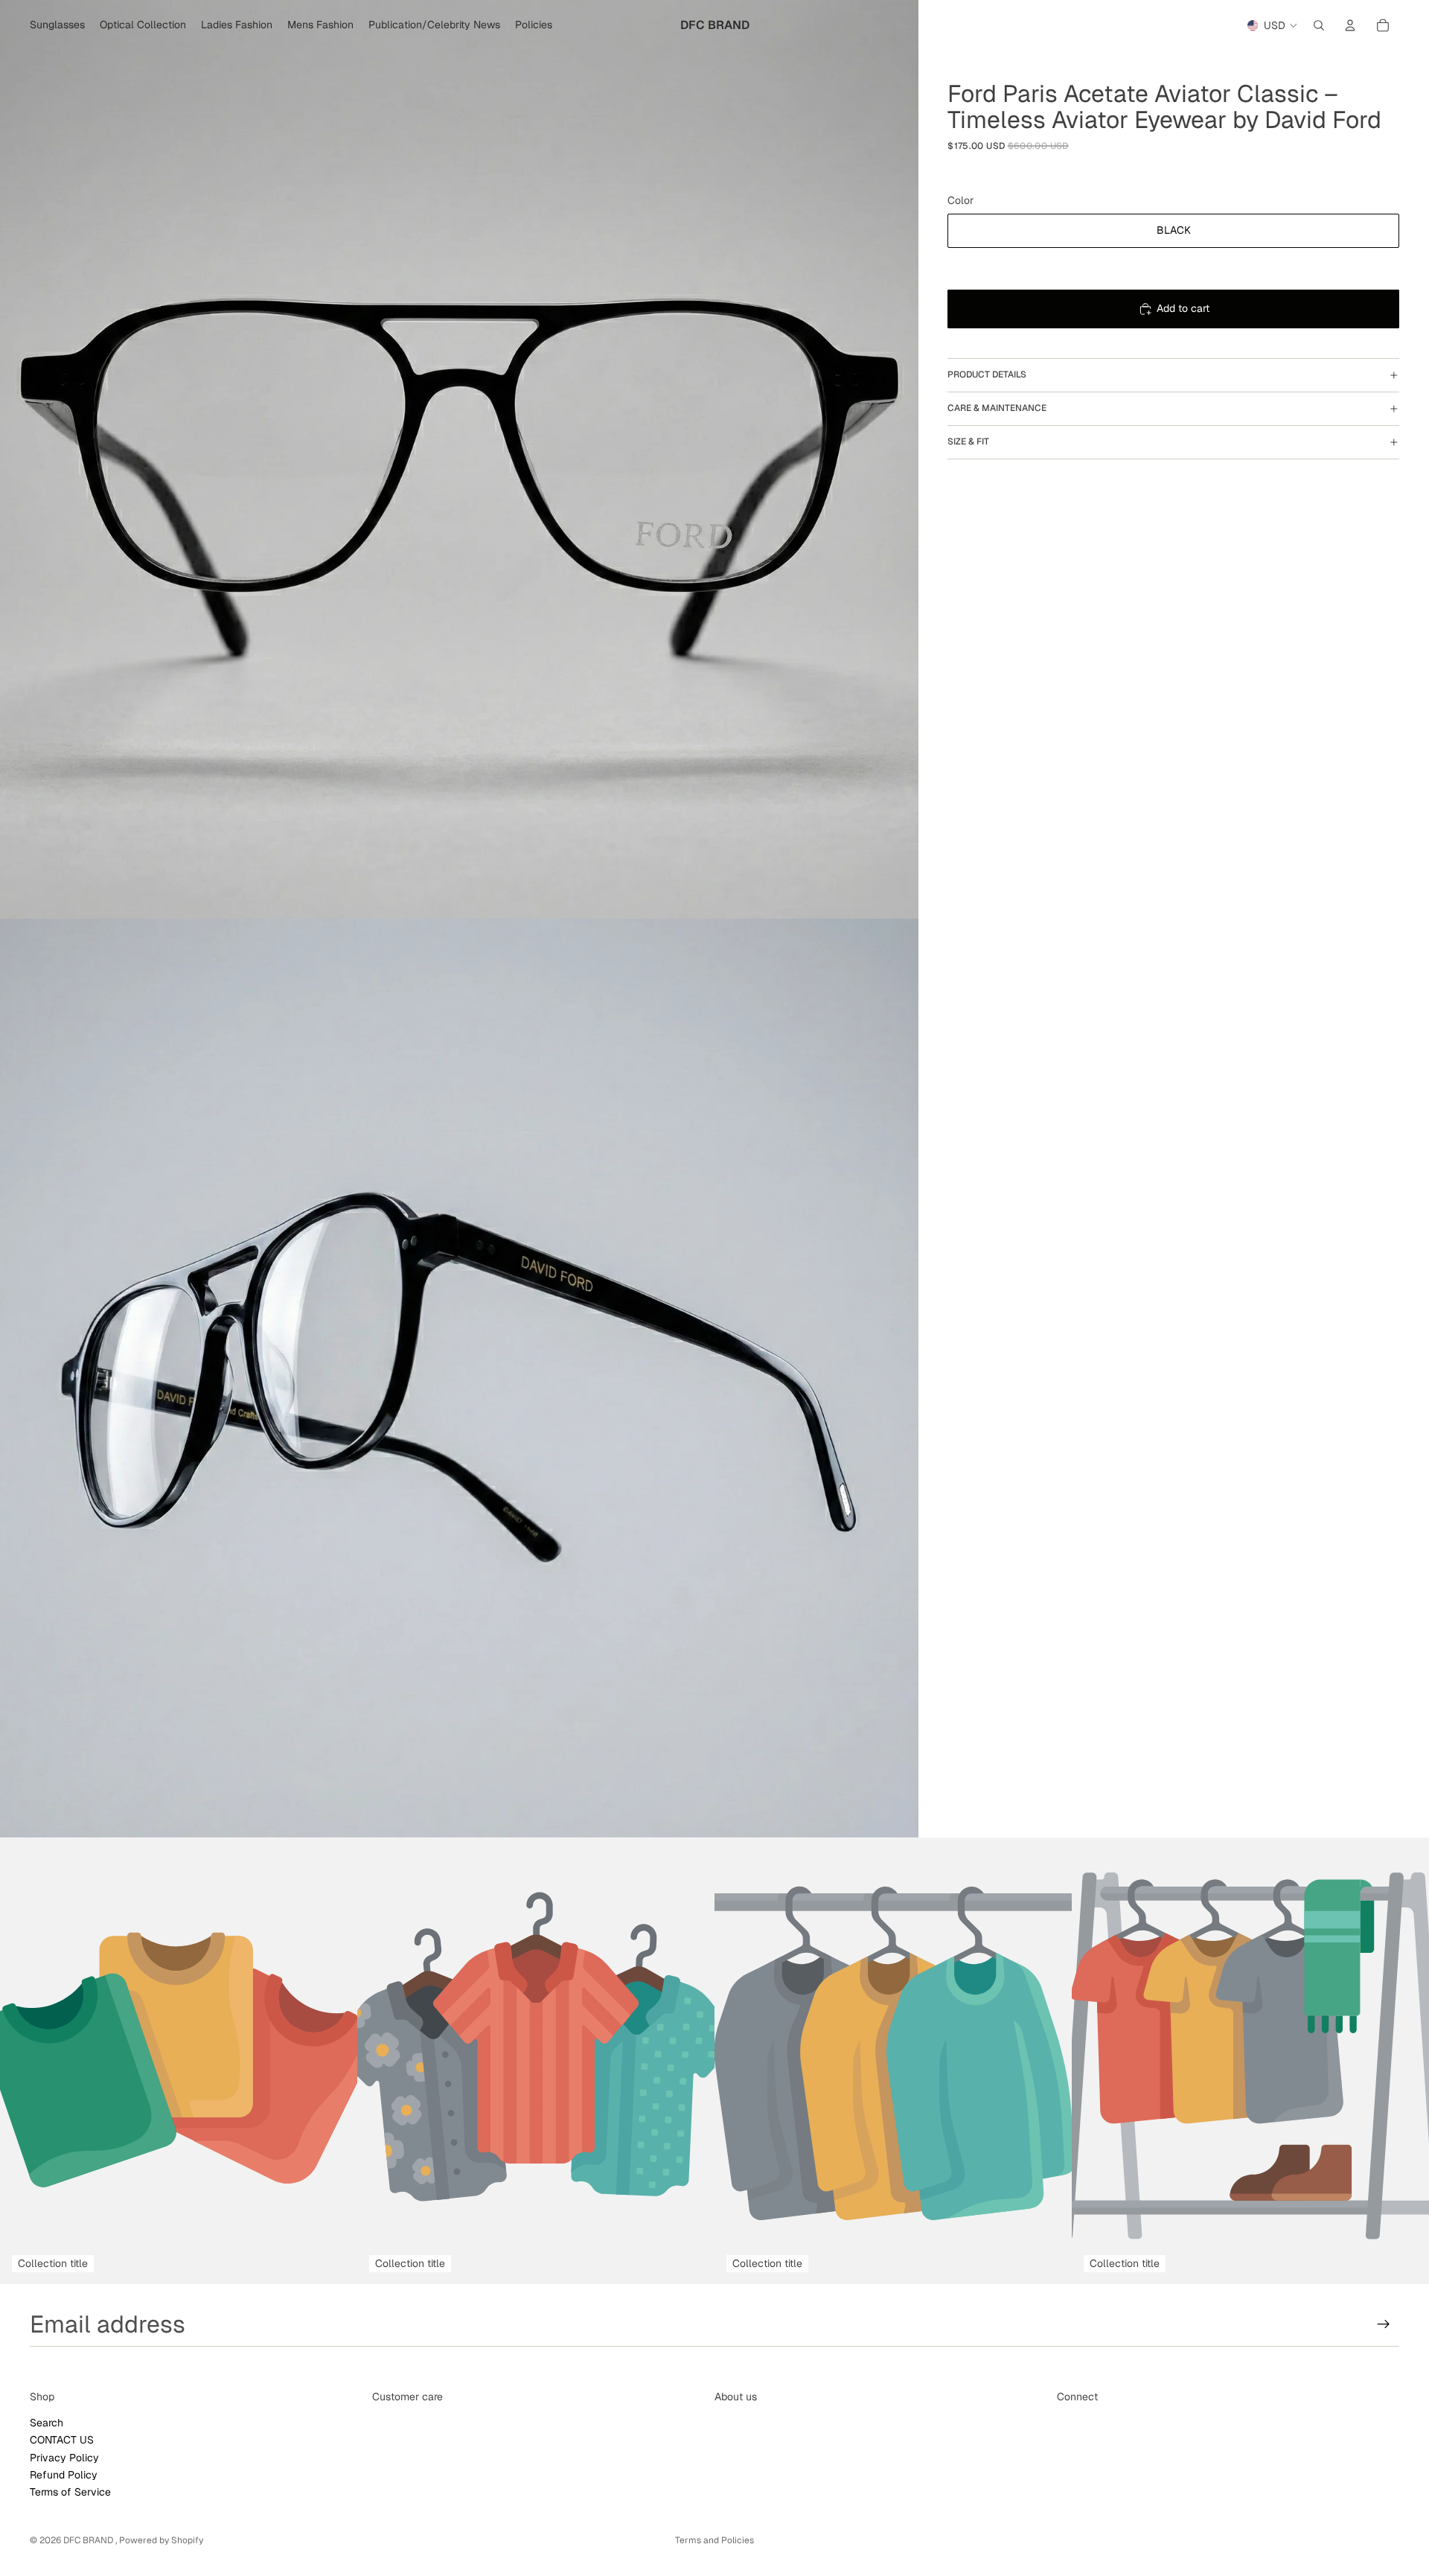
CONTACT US (62, 2440)
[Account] (1350, 25)
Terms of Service (70, 2492)
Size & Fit (968, 441)
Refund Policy (64, 2475)
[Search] (1319, 25)
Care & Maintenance (997, 408)
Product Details (987, 374)
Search (47, 2423)
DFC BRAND (89, 2540)
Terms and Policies (714, 2540)
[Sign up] (1384, 2324)
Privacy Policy (64, 2457)
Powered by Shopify (161, 2540)
